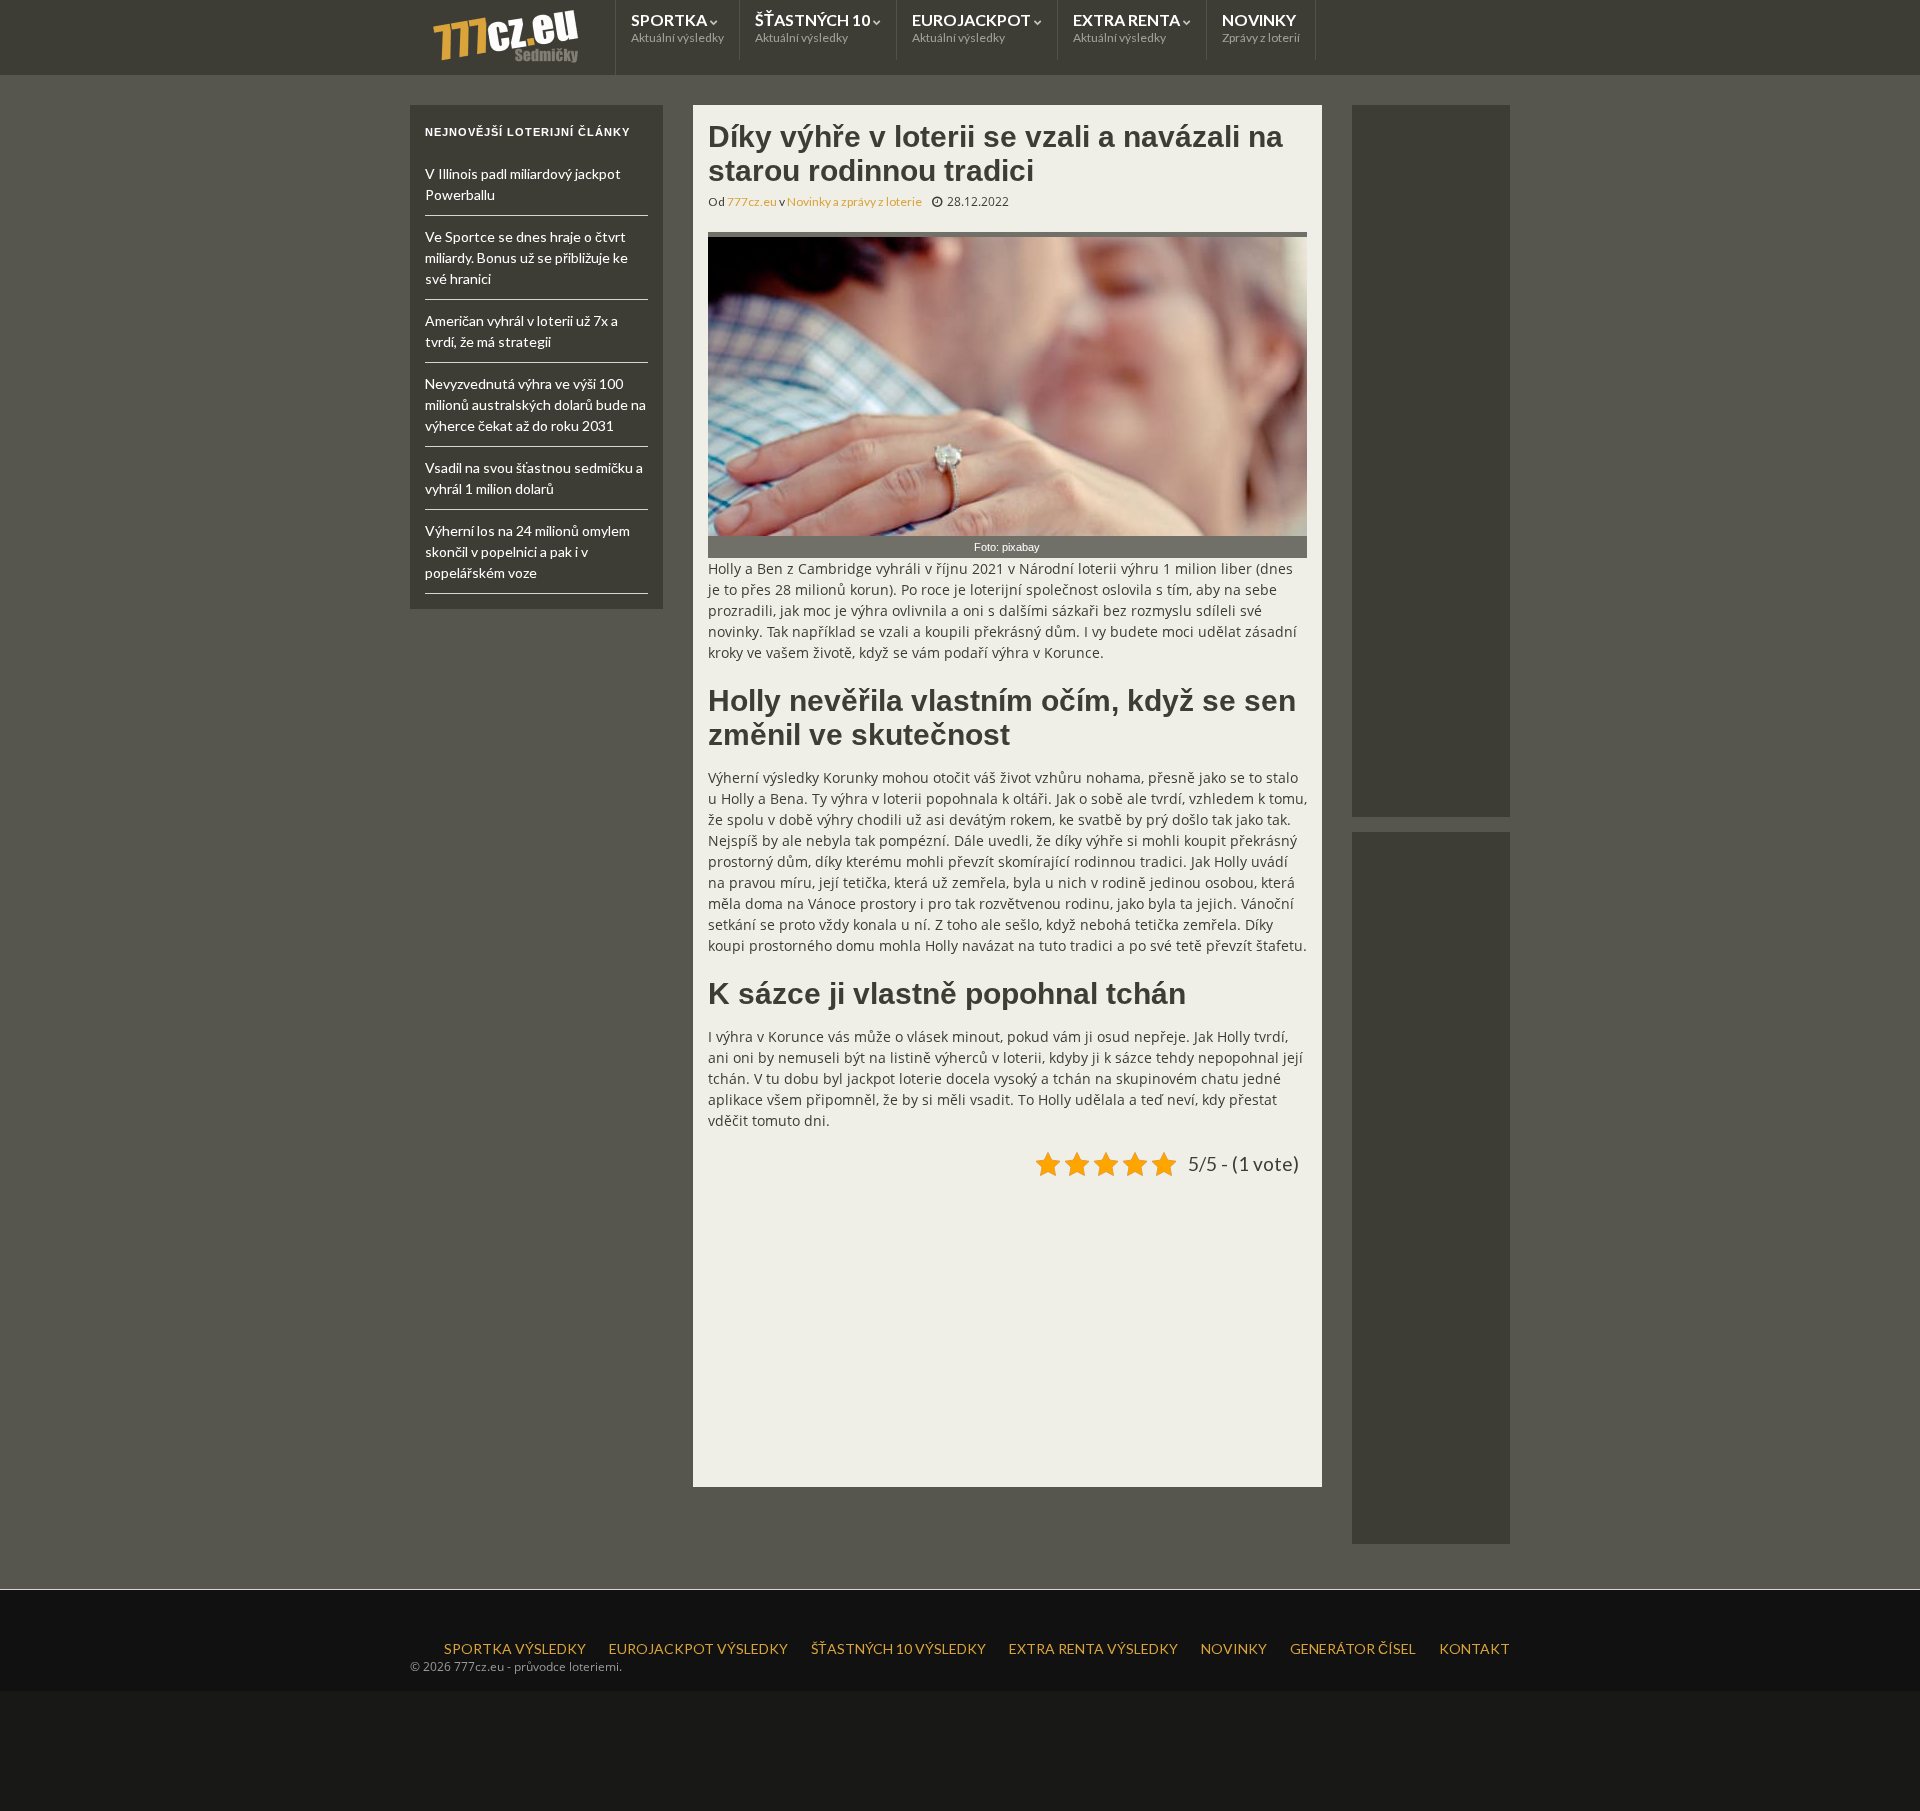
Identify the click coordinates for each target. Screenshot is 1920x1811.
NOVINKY (1261, 27)
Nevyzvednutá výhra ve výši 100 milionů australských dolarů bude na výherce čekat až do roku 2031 (535, 404)
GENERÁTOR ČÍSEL (1353, 1648)
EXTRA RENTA (1128, 27)
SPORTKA (677, 27)
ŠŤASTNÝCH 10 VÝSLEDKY (898, 1648)
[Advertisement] (1007, 1324)
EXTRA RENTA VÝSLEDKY (1093, 1648)
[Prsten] (1007, 382)
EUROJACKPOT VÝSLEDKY (698, 1648)
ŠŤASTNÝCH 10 (814, 27)
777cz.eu (752, 201)
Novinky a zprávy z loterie (854, 201)
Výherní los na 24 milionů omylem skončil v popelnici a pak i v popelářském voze (527, 551)
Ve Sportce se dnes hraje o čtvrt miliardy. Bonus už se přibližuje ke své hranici (526, 257)
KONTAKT (1474, 1648)
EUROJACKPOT (973, 27)
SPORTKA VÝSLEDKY (515, 1648)
